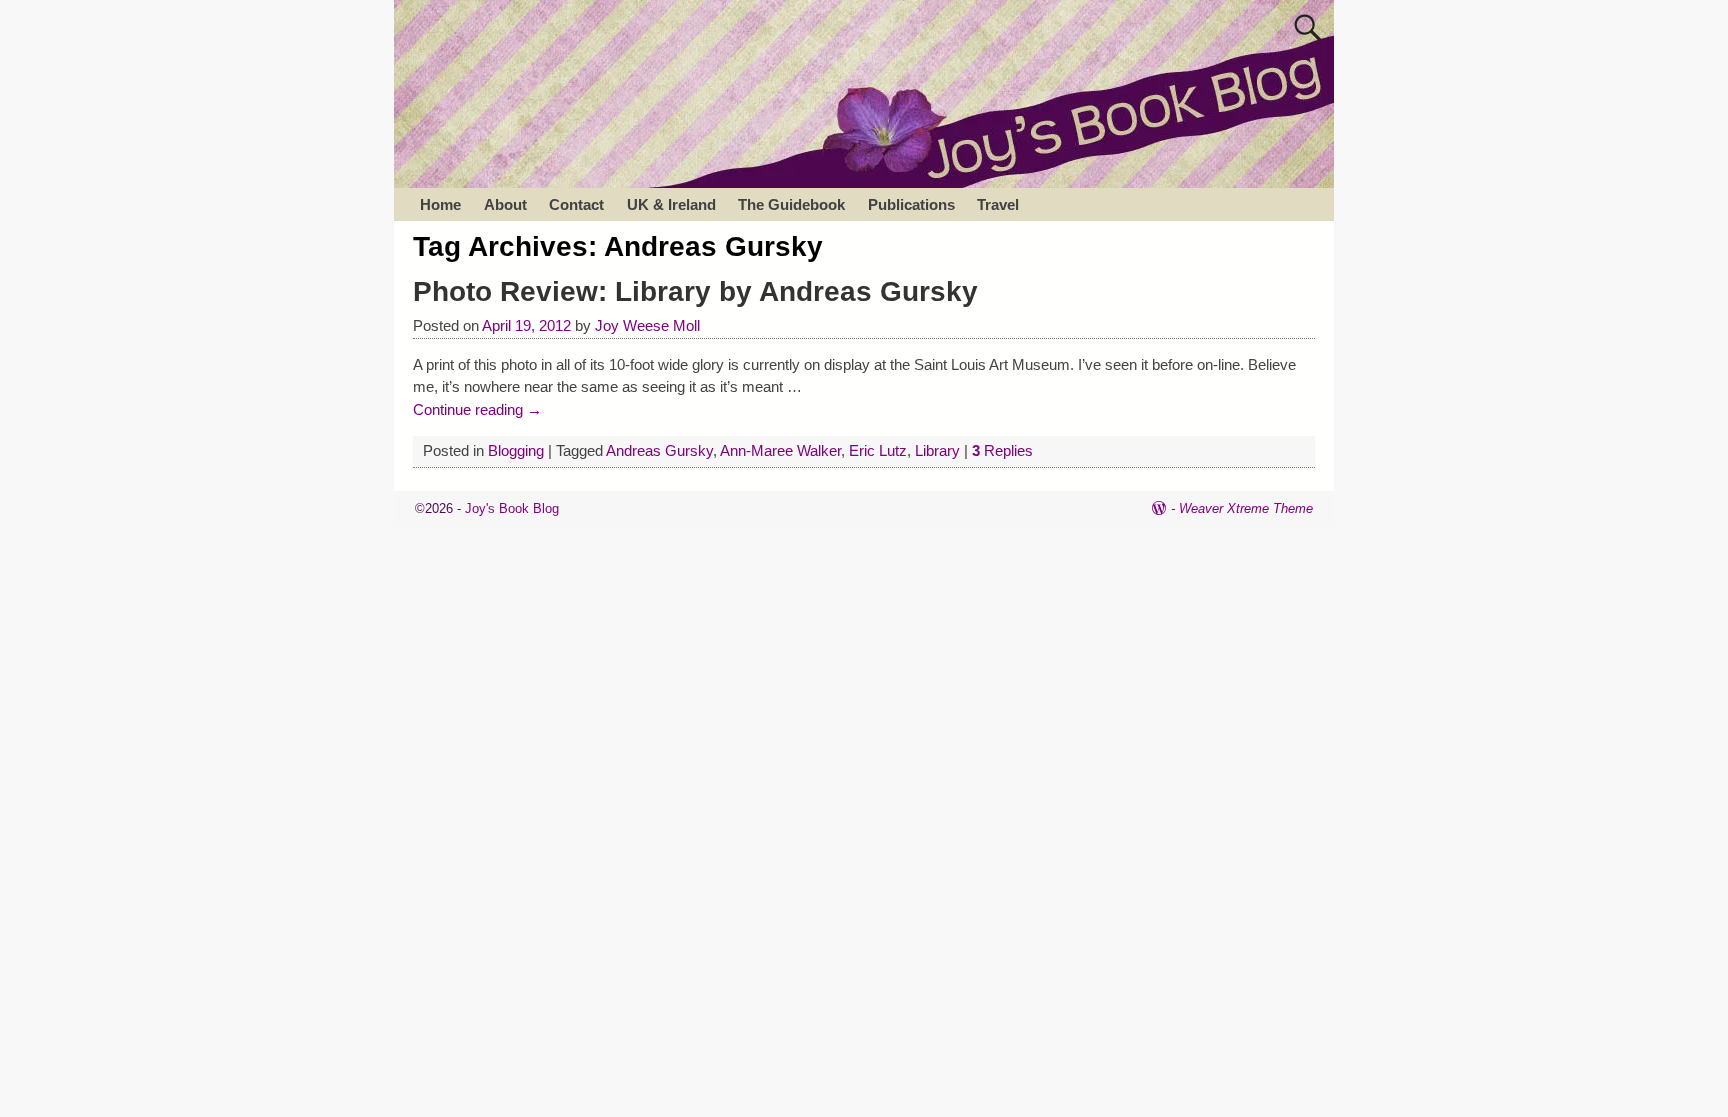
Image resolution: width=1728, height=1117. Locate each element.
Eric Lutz (878, 450)
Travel (998, 204)
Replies (1002, 450)
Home (440, 204)
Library (937, 450)
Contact (576, 204)
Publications (911, 204)
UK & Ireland (671, 204)
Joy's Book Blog (512, 508)
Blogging (516, 450)
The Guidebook (791, 204)
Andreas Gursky (659, 450)
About (505, 204)
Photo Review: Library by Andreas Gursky (695, 291)
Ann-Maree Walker (780, 450)
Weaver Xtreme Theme (1246, 508)
